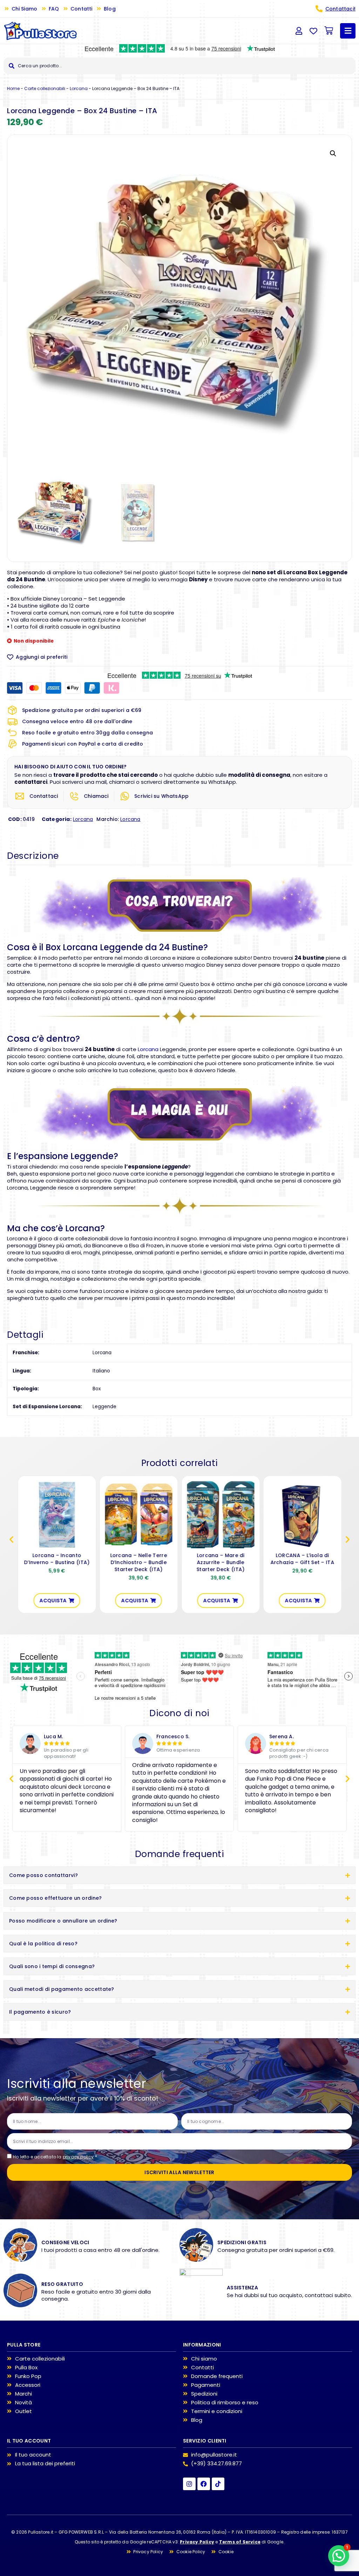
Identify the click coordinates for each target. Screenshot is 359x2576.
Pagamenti (206, 2385)
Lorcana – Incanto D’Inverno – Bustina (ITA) (57, 1559)
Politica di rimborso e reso (225, 2403)
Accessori (28, 2385)
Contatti (202, 2368)
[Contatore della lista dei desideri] (313, 31)
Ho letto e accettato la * (55, 2157)
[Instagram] (189, 2484)
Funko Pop (28, 2376)
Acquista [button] (53, 1601)
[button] (333, 153)
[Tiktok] (218, 2484)
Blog (197, 2420)
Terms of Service (240, 2542)
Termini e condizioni (217, 2411)
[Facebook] (204, 2484)
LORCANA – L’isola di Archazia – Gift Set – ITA (302, 1559)
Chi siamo (204, 2359)
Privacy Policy (197, 2542)
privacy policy (78, 2157)
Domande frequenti (217, 2376)
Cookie (226, 2552)
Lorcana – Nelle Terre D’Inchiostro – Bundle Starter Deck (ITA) (138, 1562)
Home (13, 88)
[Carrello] (329, 31)
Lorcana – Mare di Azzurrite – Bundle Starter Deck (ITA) (220, 1562)
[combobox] (179, 66)
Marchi (23, 2394)
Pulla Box (26, 2368)
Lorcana (79, 88)
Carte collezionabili (45, 88)
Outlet (23, 2411)
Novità (23, 2403)
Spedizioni (204, 2394)
